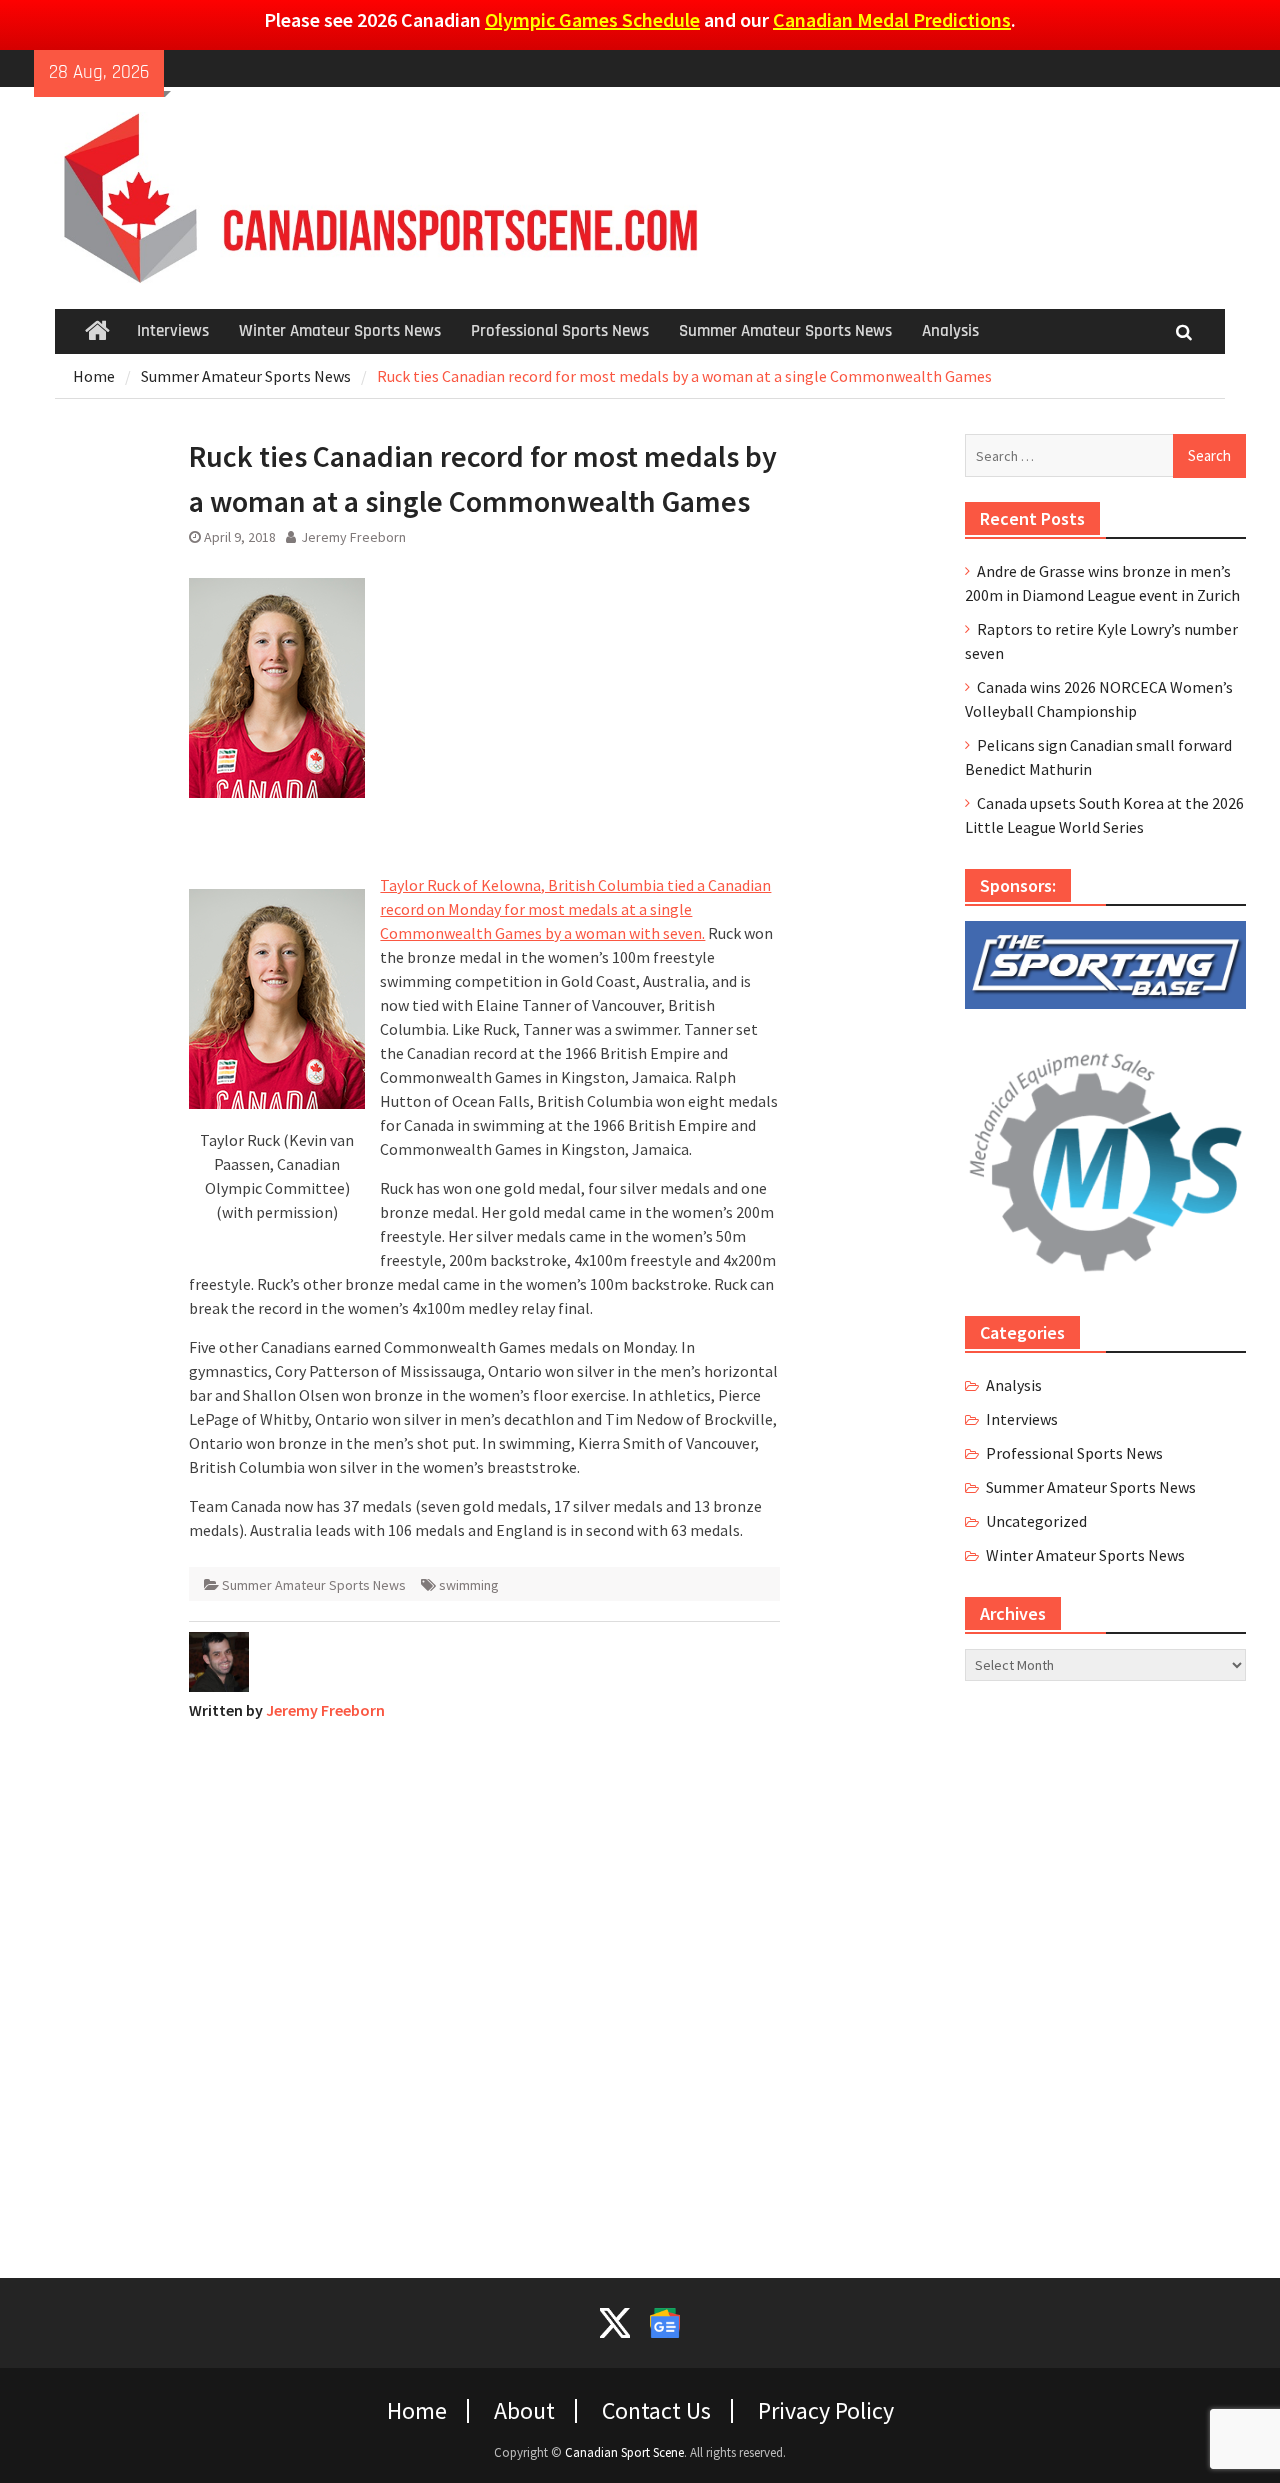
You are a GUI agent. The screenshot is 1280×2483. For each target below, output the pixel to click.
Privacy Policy (826, 2411)
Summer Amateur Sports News (785, 331)
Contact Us (656, 2411)
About (524, 2411)
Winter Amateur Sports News (340, 331)
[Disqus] (484, 1987)
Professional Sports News (560, 331)
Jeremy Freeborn (353, 537)
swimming (469, 1585)
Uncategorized (1036, 1521)
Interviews (173, 331)
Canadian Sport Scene (624, 2452)
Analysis (950, 331)
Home (417, 2411)
